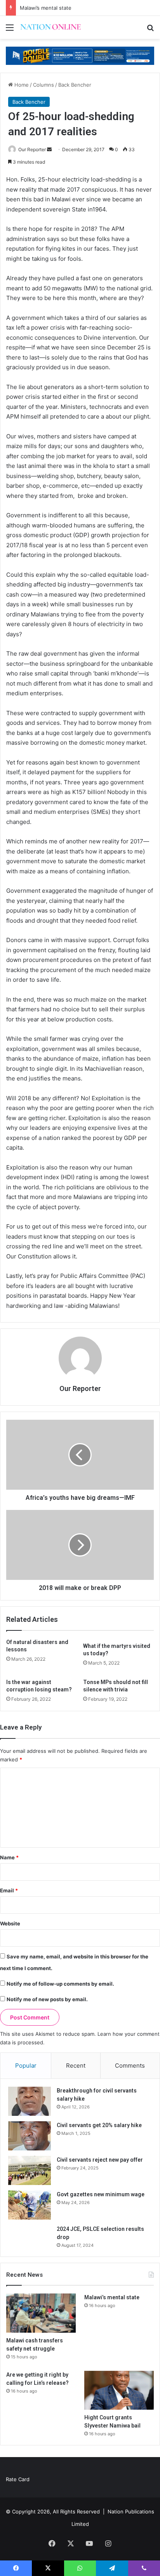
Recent (76, 2066)
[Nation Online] (50, 27)
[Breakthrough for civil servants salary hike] (30, 2101)
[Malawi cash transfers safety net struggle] (41, 2313)
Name (9, 1857)
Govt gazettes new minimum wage (101, 2194)
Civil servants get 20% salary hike (99, 2125)
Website (10, 1923)
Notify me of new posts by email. (47, 1999)
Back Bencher (75, 85)
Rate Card (18, 2479)
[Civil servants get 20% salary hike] (30, 2136)
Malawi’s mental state (46, 8)
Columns (43, 85)
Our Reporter (32, 149)
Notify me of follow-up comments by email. (60, 1984)
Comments (130, 2066)
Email (9, 1890)
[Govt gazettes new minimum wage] (30, 2205)
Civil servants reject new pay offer (100, 2160)
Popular (26, 2066)
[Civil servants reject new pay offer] (30, 2170)
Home (21, 85)
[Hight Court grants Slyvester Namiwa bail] (119, 2390)
